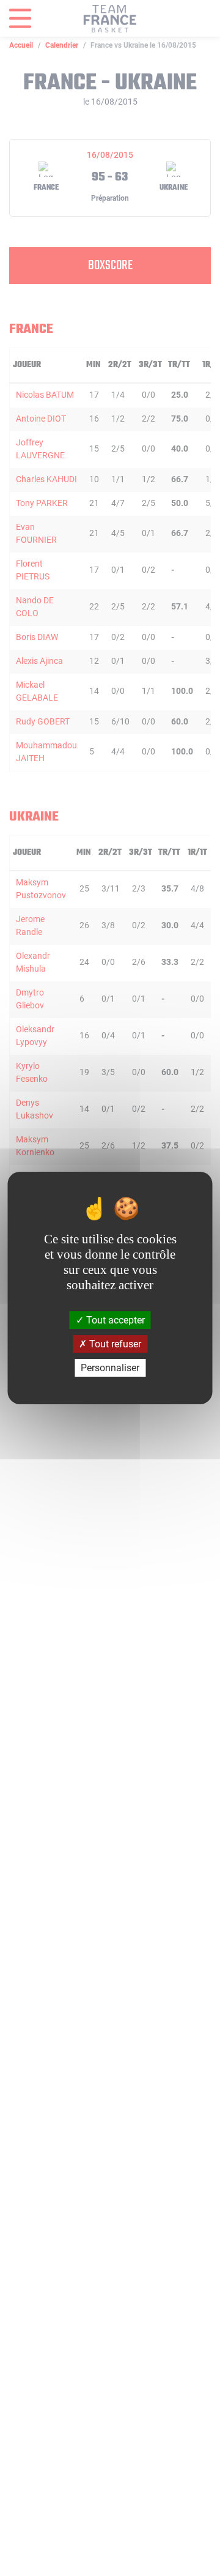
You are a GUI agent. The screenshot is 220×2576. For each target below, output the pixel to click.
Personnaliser (110, 1368)
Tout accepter (114, 1320)
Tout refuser (114, 1344)
